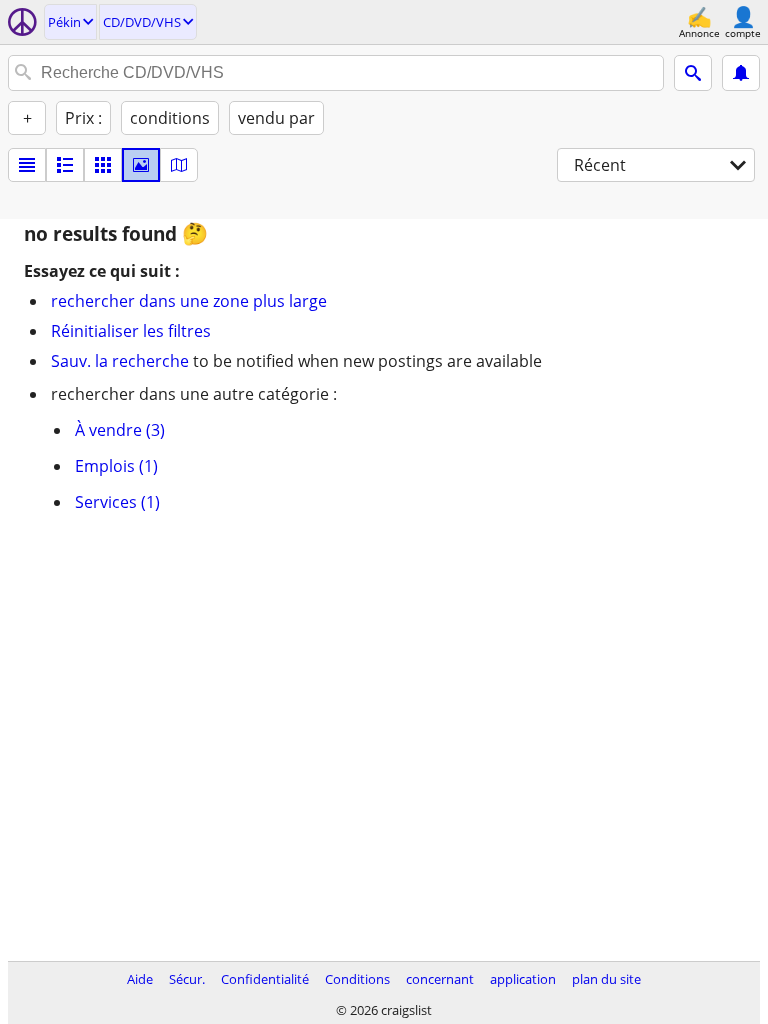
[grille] (103, 165)
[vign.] (65, 165)
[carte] (179, 165)
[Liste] (27, 165)
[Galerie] (141, 165)
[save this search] (741, 73)
